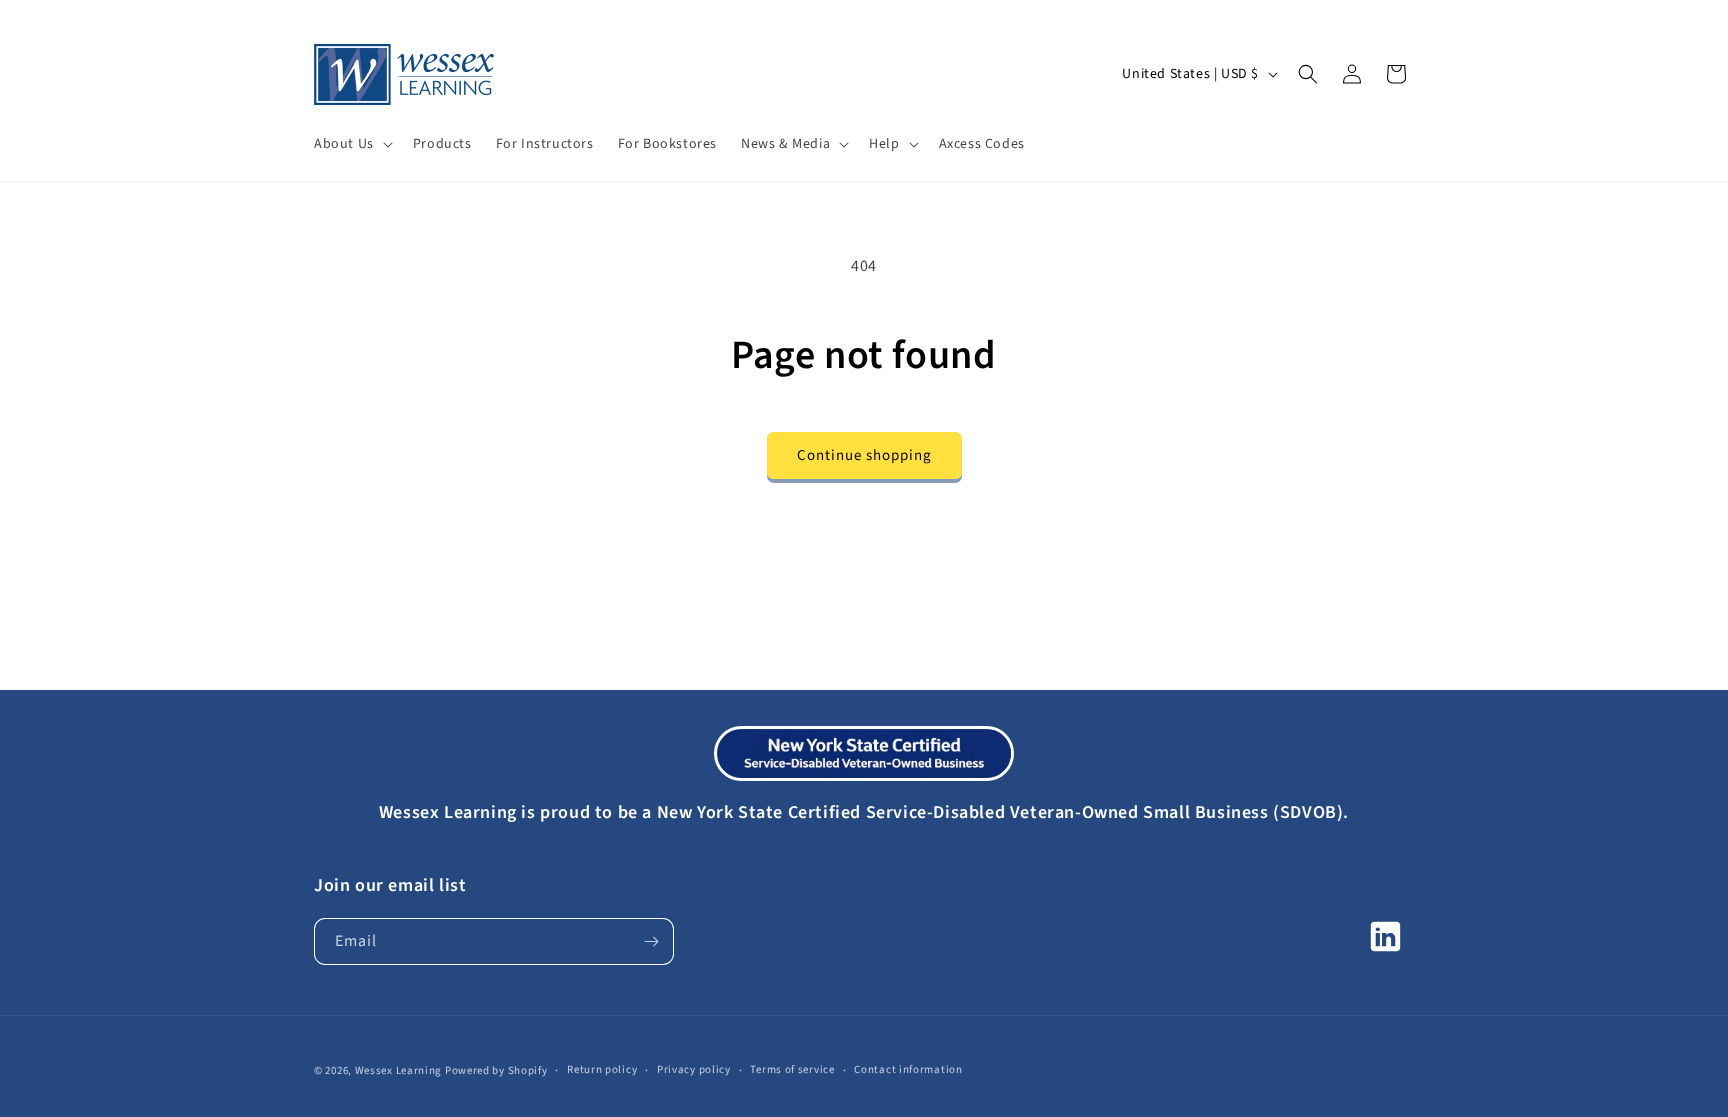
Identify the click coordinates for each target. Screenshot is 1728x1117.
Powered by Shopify (496, 1070)
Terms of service (792, 1069)
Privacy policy (694, 1069)
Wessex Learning (399, 1070)
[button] (351, 144)
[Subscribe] (651, 941)
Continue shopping (864, 455)
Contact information (908, 1069)
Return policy (602, 1069)
